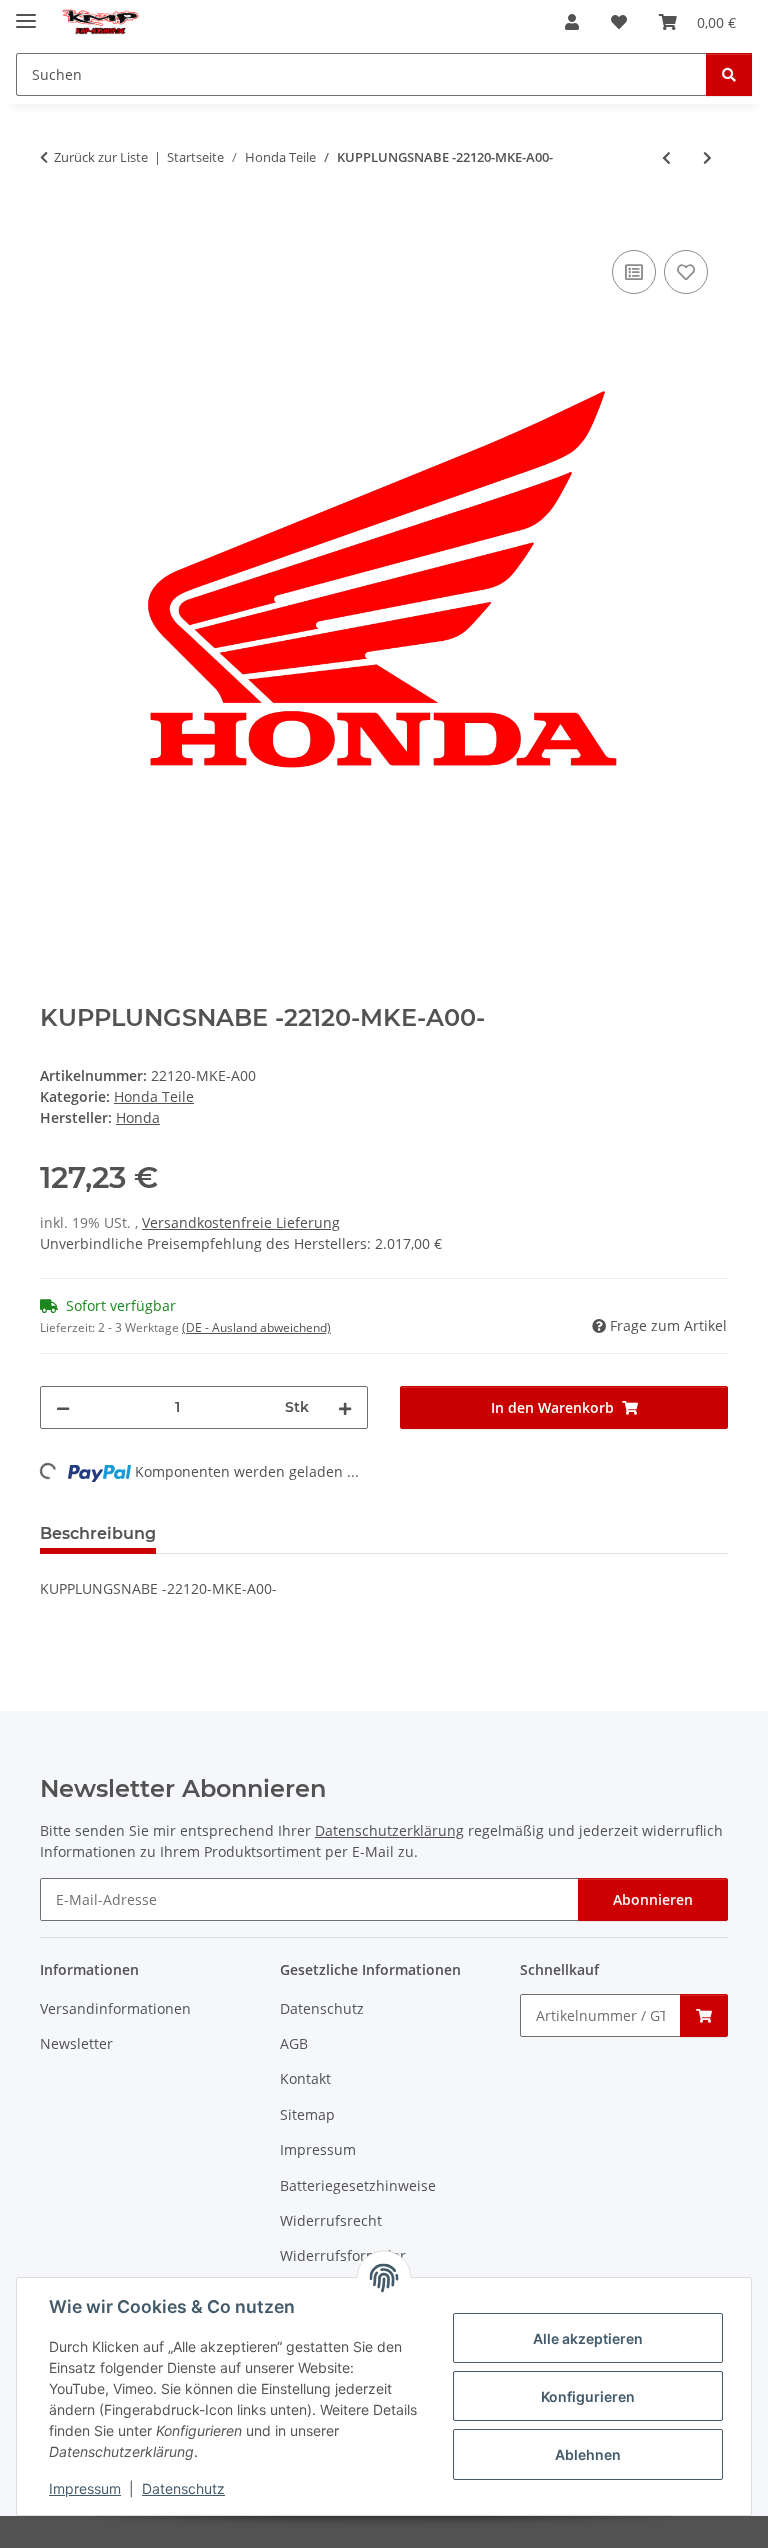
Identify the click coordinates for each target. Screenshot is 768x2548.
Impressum (85, 2488)
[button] (572, 22)
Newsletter (76, 2043)
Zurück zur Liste (101, 157)
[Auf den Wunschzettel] (686, 272)
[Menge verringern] (63, 1407)
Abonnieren (653, 1899)
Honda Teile (154, 1096)
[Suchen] (729, 74)
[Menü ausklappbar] (26, 12)
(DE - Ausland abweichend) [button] (256, 1327)
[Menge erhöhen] (345, 1407)
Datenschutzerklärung (389, 1830)
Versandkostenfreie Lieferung (241, 1222)
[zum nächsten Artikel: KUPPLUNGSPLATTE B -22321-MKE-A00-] (707, 157)
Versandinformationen (115, 2008)
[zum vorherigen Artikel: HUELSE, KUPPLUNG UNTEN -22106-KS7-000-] (666, 157)
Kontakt (305, 2078)
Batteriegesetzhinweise (358, 2185)
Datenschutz (183, 2488)
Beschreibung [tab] (98, 1533)
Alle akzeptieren (588, 2338)
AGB (294, 2043)
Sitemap (307, 2114)
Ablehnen (588, 2454)
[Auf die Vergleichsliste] (634, 272)
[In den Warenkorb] (56, 223)
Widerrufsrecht (331, 2220)
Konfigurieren (588, 2396)
